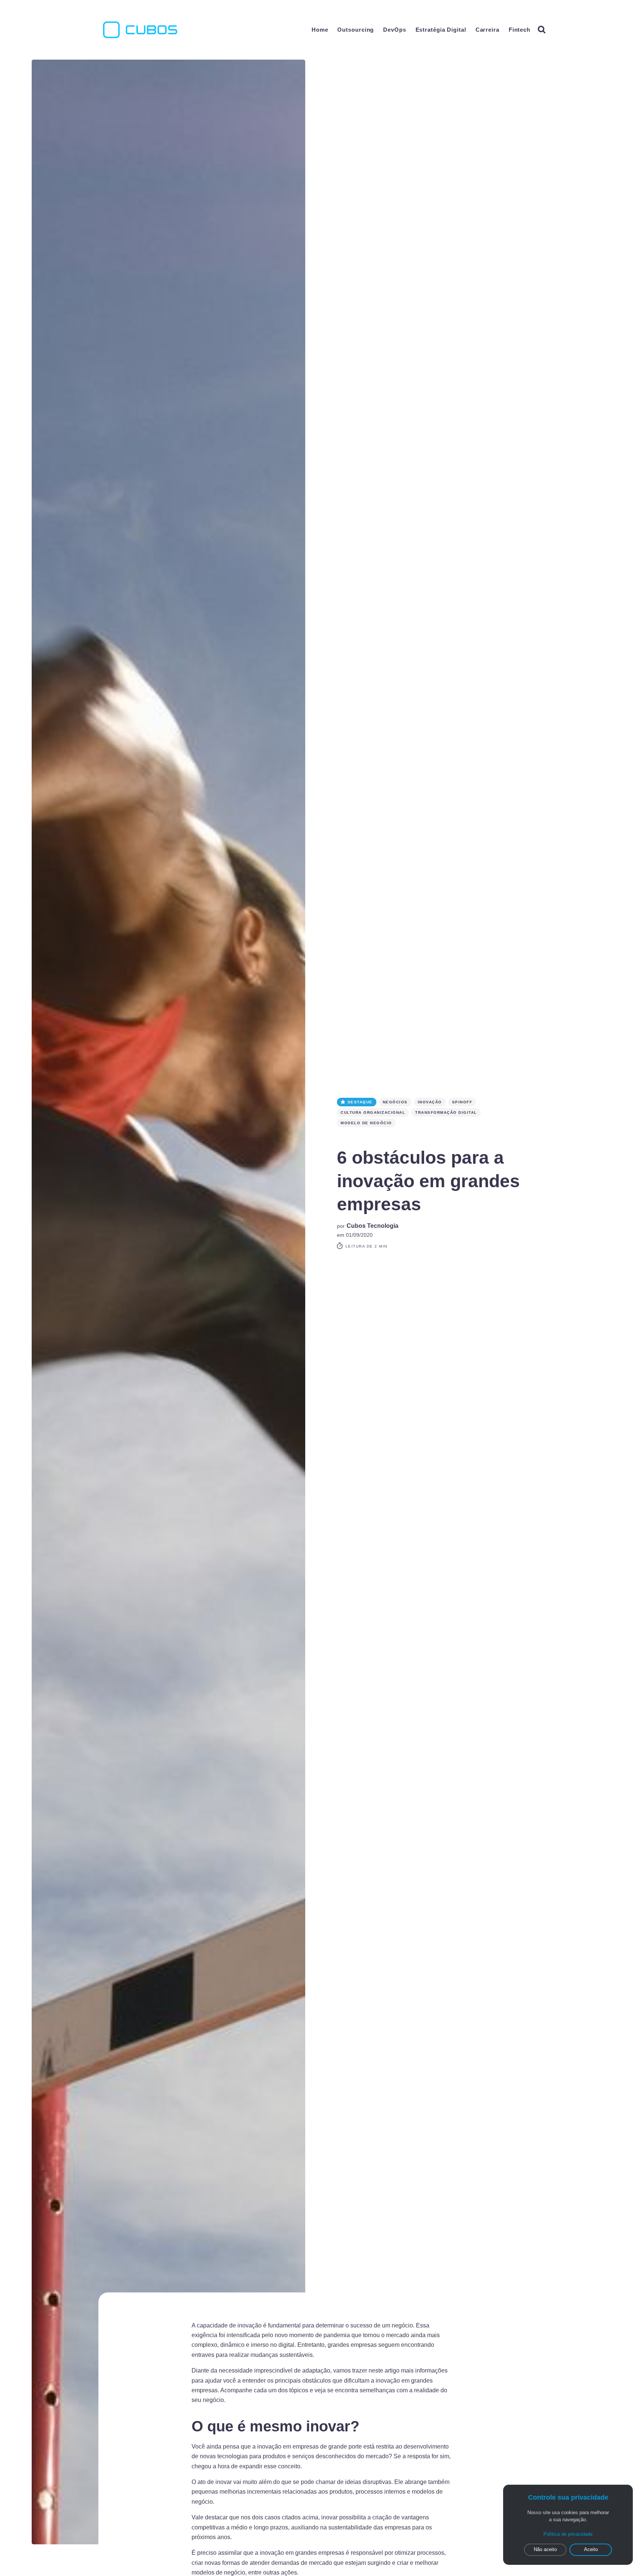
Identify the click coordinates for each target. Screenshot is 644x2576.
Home (320, 30)
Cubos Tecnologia (372, 1226)
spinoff (462, 1102)
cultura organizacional (373, 1112)
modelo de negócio (366, 1123)
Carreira (487, 30)
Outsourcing (356, 30)
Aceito (591, 2549)
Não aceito (545, 2549)
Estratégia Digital (441, 30)
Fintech (520, 30)
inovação (430, 1102)
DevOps (394, 30)
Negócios (395, 1102)
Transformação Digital (446, 1112)
